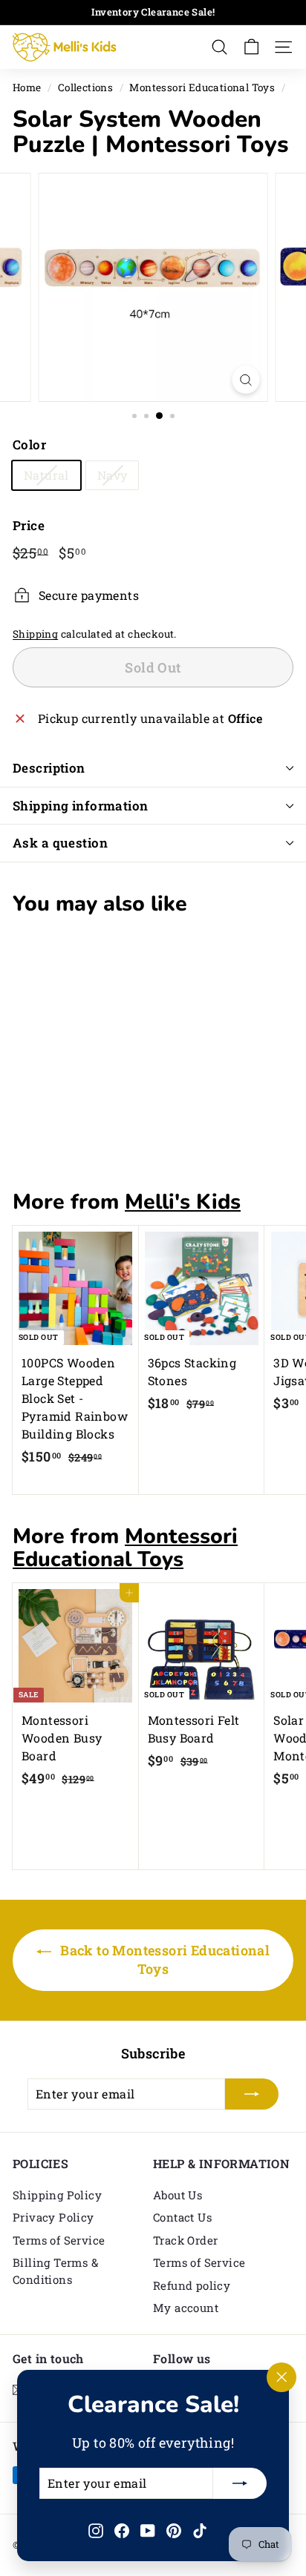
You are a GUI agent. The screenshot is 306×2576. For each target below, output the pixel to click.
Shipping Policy (57, 2195)
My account (186, 2308)
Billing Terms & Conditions (55, 2271)
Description (49, 768)
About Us (178, 2195)
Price (29, 525)
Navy (113, 475)
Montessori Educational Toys (202, 87)
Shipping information (81, 806)
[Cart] (251, 47)
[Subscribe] (240, 2483)
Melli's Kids (183, 1202)
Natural (46, 475)
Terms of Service (59, 2240)
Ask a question (60, 843)
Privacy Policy (53, 2217)
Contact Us (182, 2217)
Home (27, 87)
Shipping (35, 634)
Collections (85, 87)
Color (29, 445)
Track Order (185, 2240)
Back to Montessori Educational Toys (163, 1960)
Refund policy (192, 2285)
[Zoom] (246, 380)
